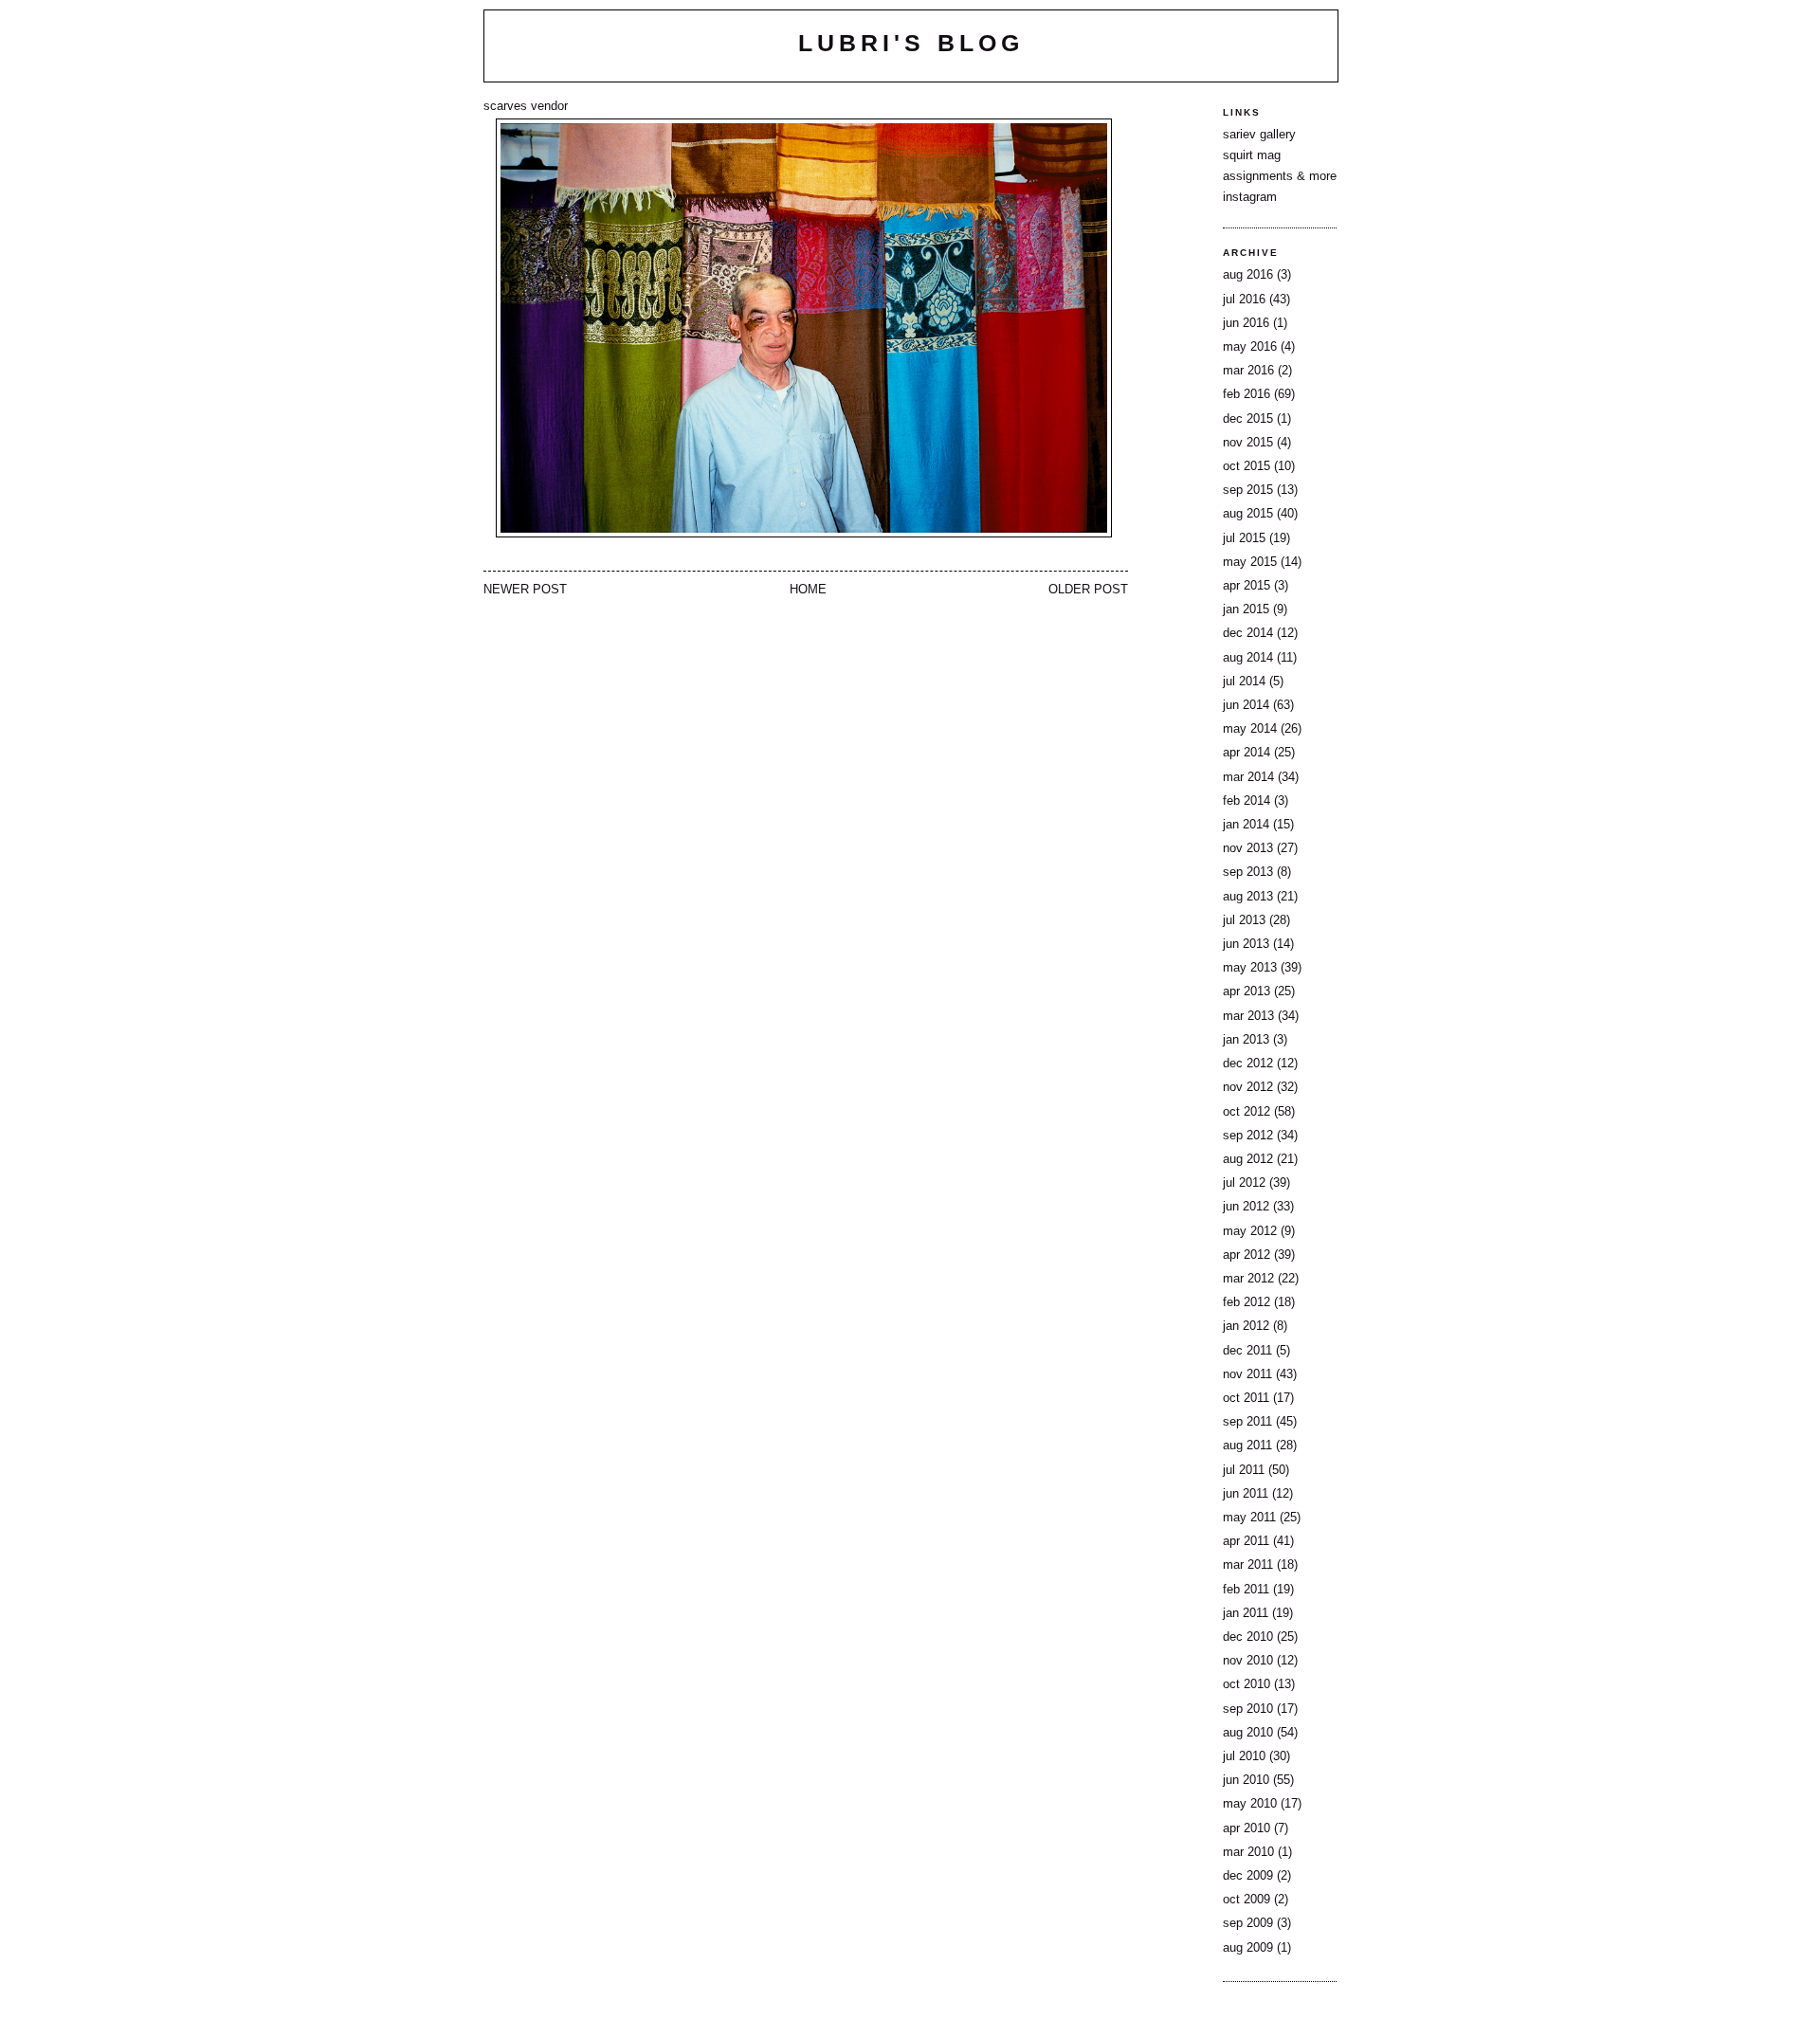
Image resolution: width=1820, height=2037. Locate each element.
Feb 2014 (1247, 801)
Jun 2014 (1246, 705)
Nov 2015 (1248, 443)
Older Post (1088, 590)
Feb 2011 (1246, 1590)
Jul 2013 (1244, 920)
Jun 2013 (1246, 944)
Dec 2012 (1248, 1064)
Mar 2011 (1248, 1565)
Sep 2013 (1248, 872)
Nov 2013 (1248, 848)
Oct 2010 (1247, 1684)
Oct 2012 (1247, 1112)
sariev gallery (1259, 135)
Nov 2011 (1247, 1374)
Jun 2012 (1246, 1207)
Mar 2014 (1248, 777)
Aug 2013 (1248, 897)
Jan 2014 (1246, 825)
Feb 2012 (1247, 1302)
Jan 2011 (1246, 1613)
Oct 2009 (1247, 1900)
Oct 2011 (1246, 1398)
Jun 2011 (1246, 1494)
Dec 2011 (1247, 1351)
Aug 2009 (1248, 1948)
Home (808, 590)
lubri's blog (911, 43)
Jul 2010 (1244, 1756)
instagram (1250, 197)
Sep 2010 (1248, 1709)
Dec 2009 (1248, 1876)
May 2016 (1250, 347)
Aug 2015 (1248, 514)
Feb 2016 (1247, 394)
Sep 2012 (1248, 1136)
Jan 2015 (1246, 609)
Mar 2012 (1248, 1279)
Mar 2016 (1248, 371)
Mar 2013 (1248, 1016)
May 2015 (1250, 562)
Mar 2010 (1248, 1852)
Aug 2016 (1248, 275)
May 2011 (1249, 1518)
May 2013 (1250, 968)
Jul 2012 (1244, 1183)
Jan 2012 (1246, 1326)
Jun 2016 (1246, 323)
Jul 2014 (1244, 682)
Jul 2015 (1244, 538)
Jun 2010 (1246, 1780)
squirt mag (1252, 155)
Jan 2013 (1246, 1040)
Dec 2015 (1248, 419)
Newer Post (525, 590)
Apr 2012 (1247, 1255)
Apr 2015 (1247, 586)
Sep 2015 (1248, 490)
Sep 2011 (1247, 1422)
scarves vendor (526, 106)
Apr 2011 (1246, 1541)
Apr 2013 (1247, 991)
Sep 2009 (1248, 1923)
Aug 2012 (1248, 1159)
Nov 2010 (1248, 1661)
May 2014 (1250, 729)
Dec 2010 (1248, 1637)
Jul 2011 (1244, 1470)
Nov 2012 (1248, 1087)
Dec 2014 (1248, 633)
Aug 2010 (1248, 1733)
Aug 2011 (1247, 1446)
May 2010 (1250, 1804)
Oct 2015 (1247, 466)
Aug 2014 (1248, 658)
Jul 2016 (1244, 300)
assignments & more (1280, 176)
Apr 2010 (1247, 1828)
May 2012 (1250, 1231)
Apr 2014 (1247, 753)
